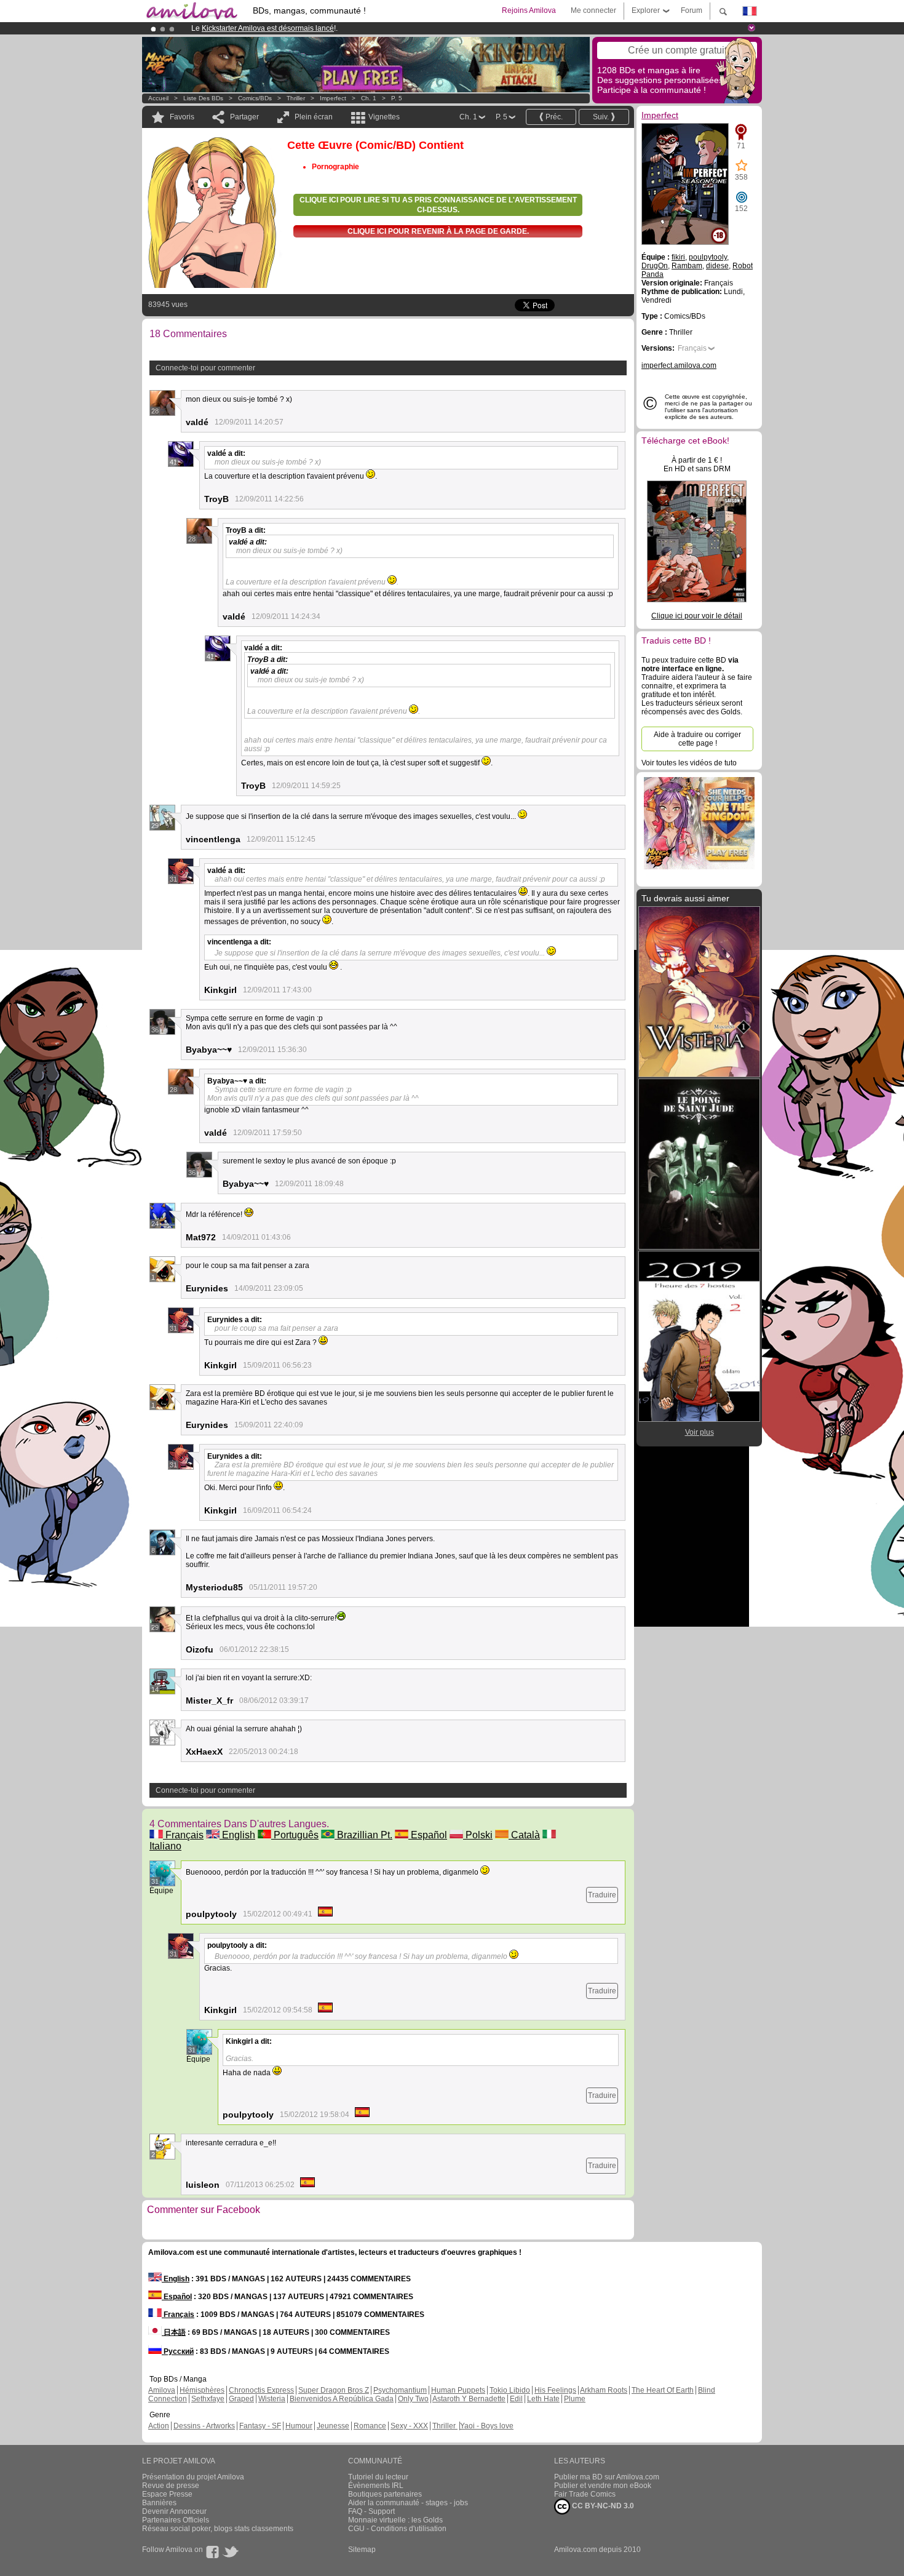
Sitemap (362, 2550)
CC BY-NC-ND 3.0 (602, 2506)
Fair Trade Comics (585, 2494)
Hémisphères (202, 2390)
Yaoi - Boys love (487, 2426)
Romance (370, 2426)
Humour (299, 2426)
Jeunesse (333, 2426)
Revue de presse (171, 2486)
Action (159, 2426)
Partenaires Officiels (176, 2520)
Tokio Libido (510, 2390)
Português (295, 1835)
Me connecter (593, 10)
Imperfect (333, 98)
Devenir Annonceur (174, 2511)
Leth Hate (543, 2399)
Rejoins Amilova (529, 10)
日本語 (174, 2332)
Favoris (182, 117)
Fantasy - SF (260, 2426)
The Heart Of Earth (663, 2390)
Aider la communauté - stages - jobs (408, 2503)
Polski (478, 1835)
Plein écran (314, 117)
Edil (516, 2399)
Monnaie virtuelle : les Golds (395, 2520)
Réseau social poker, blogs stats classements (218, 2529)
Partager (244, 117)
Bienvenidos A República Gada (342, 2399)
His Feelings (555, 2390)
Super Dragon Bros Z (334, 2390)
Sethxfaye (208, 2399)
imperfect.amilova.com (679, 365)
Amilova (162, 2390)
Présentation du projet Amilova (193, 2477)
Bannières (159, 2503)
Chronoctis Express (261, 2390)
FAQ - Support (371, 2511)
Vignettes (384, 117)
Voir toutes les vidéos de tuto (689, 763)
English (237, 1835)
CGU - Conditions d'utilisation (397, 2529)
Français (183, 1835)
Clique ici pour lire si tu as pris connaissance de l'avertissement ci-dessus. (438, 205)
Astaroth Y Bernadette (469, 2399)
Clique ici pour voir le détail (697, 616)
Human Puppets (458, 2390)
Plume (575, 2399)
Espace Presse (167, 2494)
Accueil (158, 98)
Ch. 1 (369, 98)
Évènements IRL (376, 2486)
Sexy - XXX (409, 2426)
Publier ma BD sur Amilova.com (607, 2477)
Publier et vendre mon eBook (603, 2486)
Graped (241, 2399)
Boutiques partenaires (385, 2494)
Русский (178, 2351)
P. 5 (397, 98)
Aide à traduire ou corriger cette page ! (697, 739)
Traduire (602, 1895)
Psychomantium (400, 2390)
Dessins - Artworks (204, 2426)
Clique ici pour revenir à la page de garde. (438, 231)
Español (428, 1835)
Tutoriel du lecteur (378, 2477)
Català (524, 1835)
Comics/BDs (255, 98)
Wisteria (272, 2399)
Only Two (413, 2399)
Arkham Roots (604, 2390)
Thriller (297, 98)
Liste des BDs (203, 98)
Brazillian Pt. (363, 1835)
